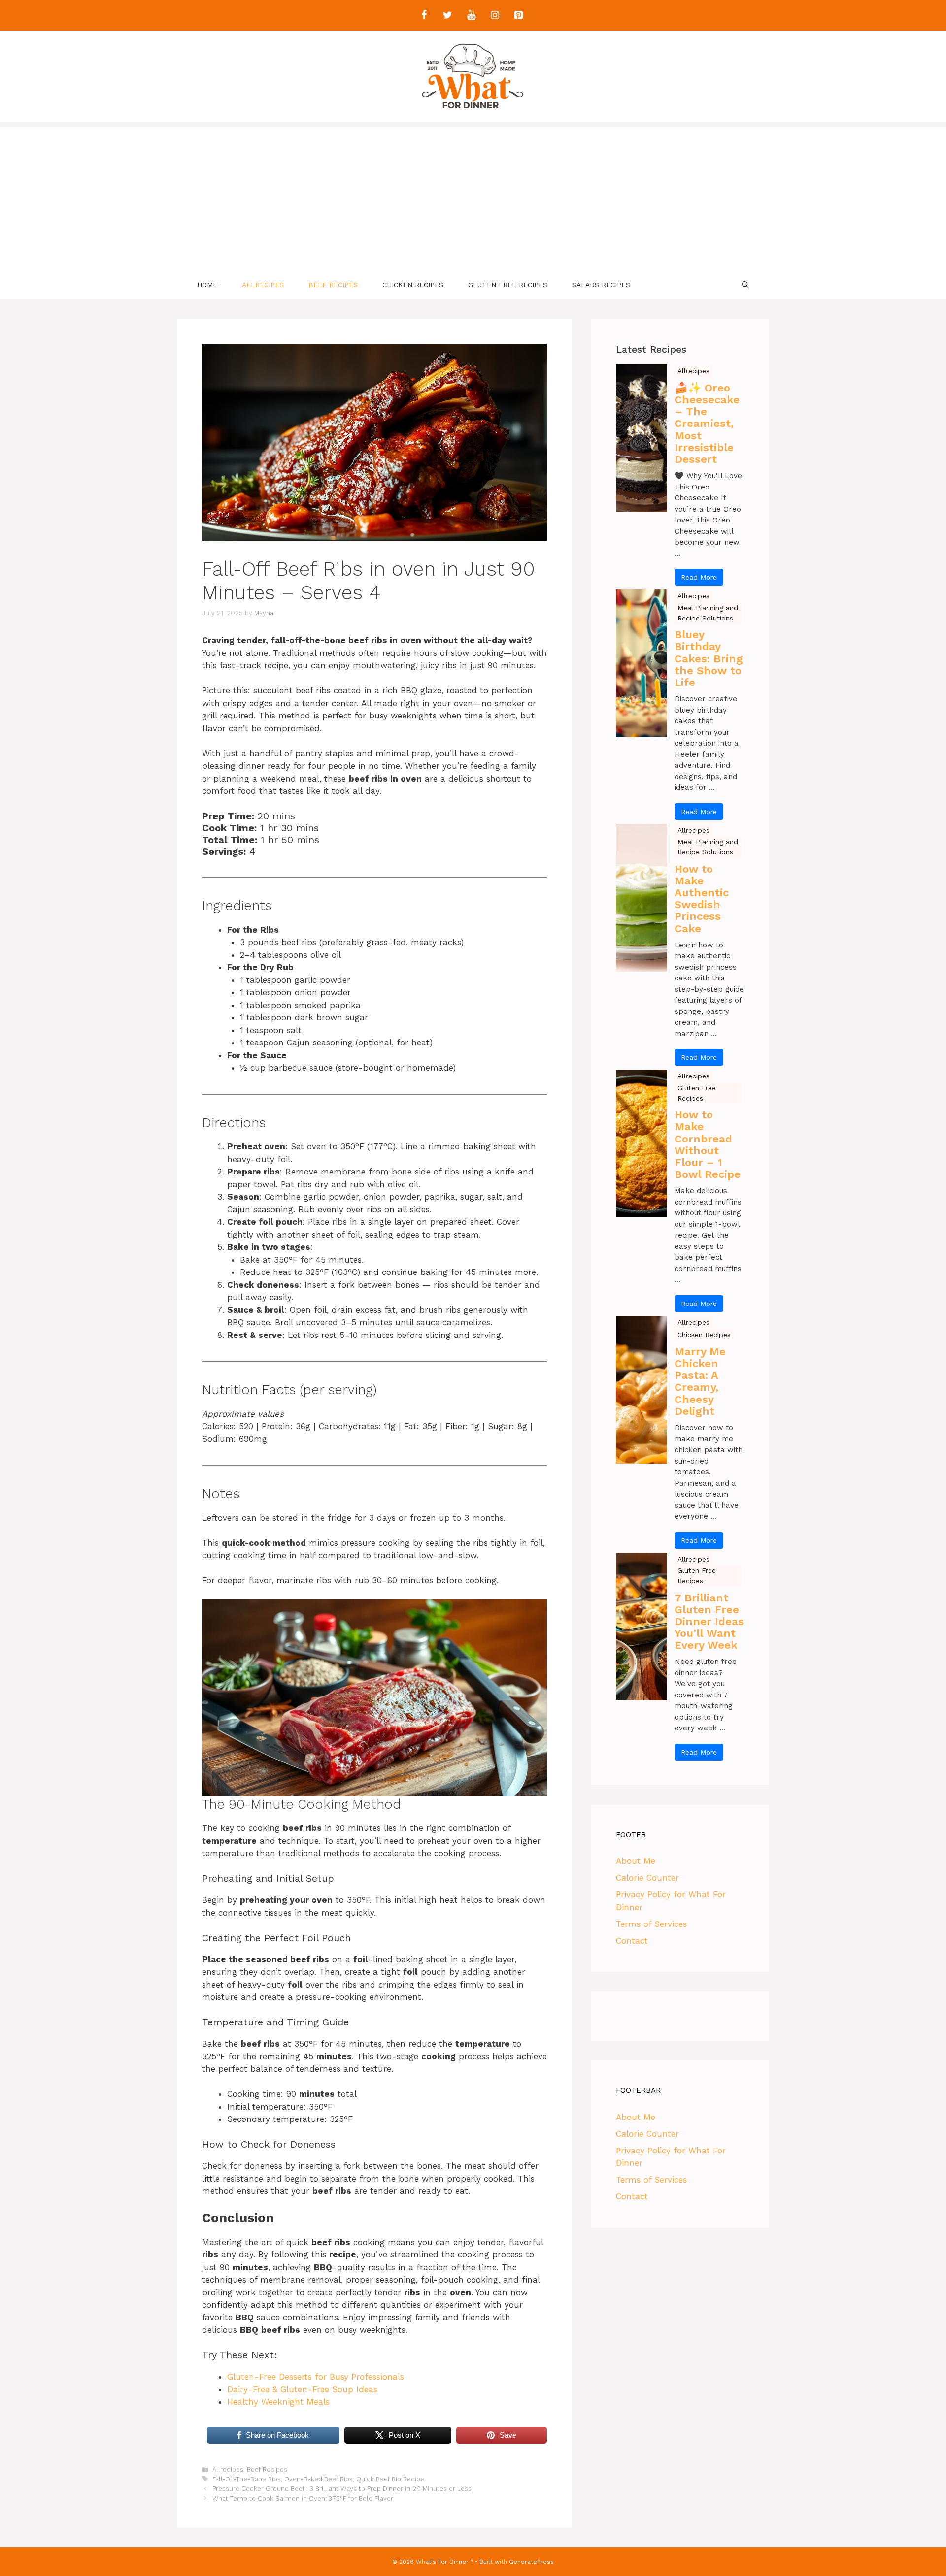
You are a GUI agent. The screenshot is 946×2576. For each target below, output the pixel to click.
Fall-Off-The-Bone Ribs (247, 2479)
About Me (636, 1861)
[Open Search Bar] (745, 285)
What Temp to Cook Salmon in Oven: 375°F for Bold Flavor (303, 2498)
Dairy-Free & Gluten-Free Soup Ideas (302, 2389)
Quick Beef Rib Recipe (390, 2479)
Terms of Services (651, 1924)
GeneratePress (531, 2562)
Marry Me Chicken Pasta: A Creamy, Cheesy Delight (700, 1382)
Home (207, 285)
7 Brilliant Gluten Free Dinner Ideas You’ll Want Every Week (709, 1622)
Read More (699, 577)
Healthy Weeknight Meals (278, 2402)
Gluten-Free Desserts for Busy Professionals (316, 2377)
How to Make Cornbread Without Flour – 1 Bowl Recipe (708, 1145)
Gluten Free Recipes (508, 285)
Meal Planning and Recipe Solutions (708, 613)
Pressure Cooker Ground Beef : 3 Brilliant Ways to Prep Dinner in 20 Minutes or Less (342, 2489)
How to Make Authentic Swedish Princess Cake (702, 899)
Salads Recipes (601, 285)
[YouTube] (471, 15)
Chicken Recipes (413, 285)
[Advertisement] (473, 196)
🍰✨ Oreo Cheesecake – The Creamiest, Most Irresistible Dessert (707, 424)
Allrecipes (263, 285)
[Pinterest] (518, 15)
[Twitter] (447, 15)
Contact (632, 1941)
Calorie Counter (647, 1878)
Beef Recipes (333, 285)
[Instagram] (495, 15)
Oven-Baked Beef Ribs (319, 2479)
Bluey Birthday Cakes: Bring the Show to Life (709, 659)
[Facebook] (424, 15)
